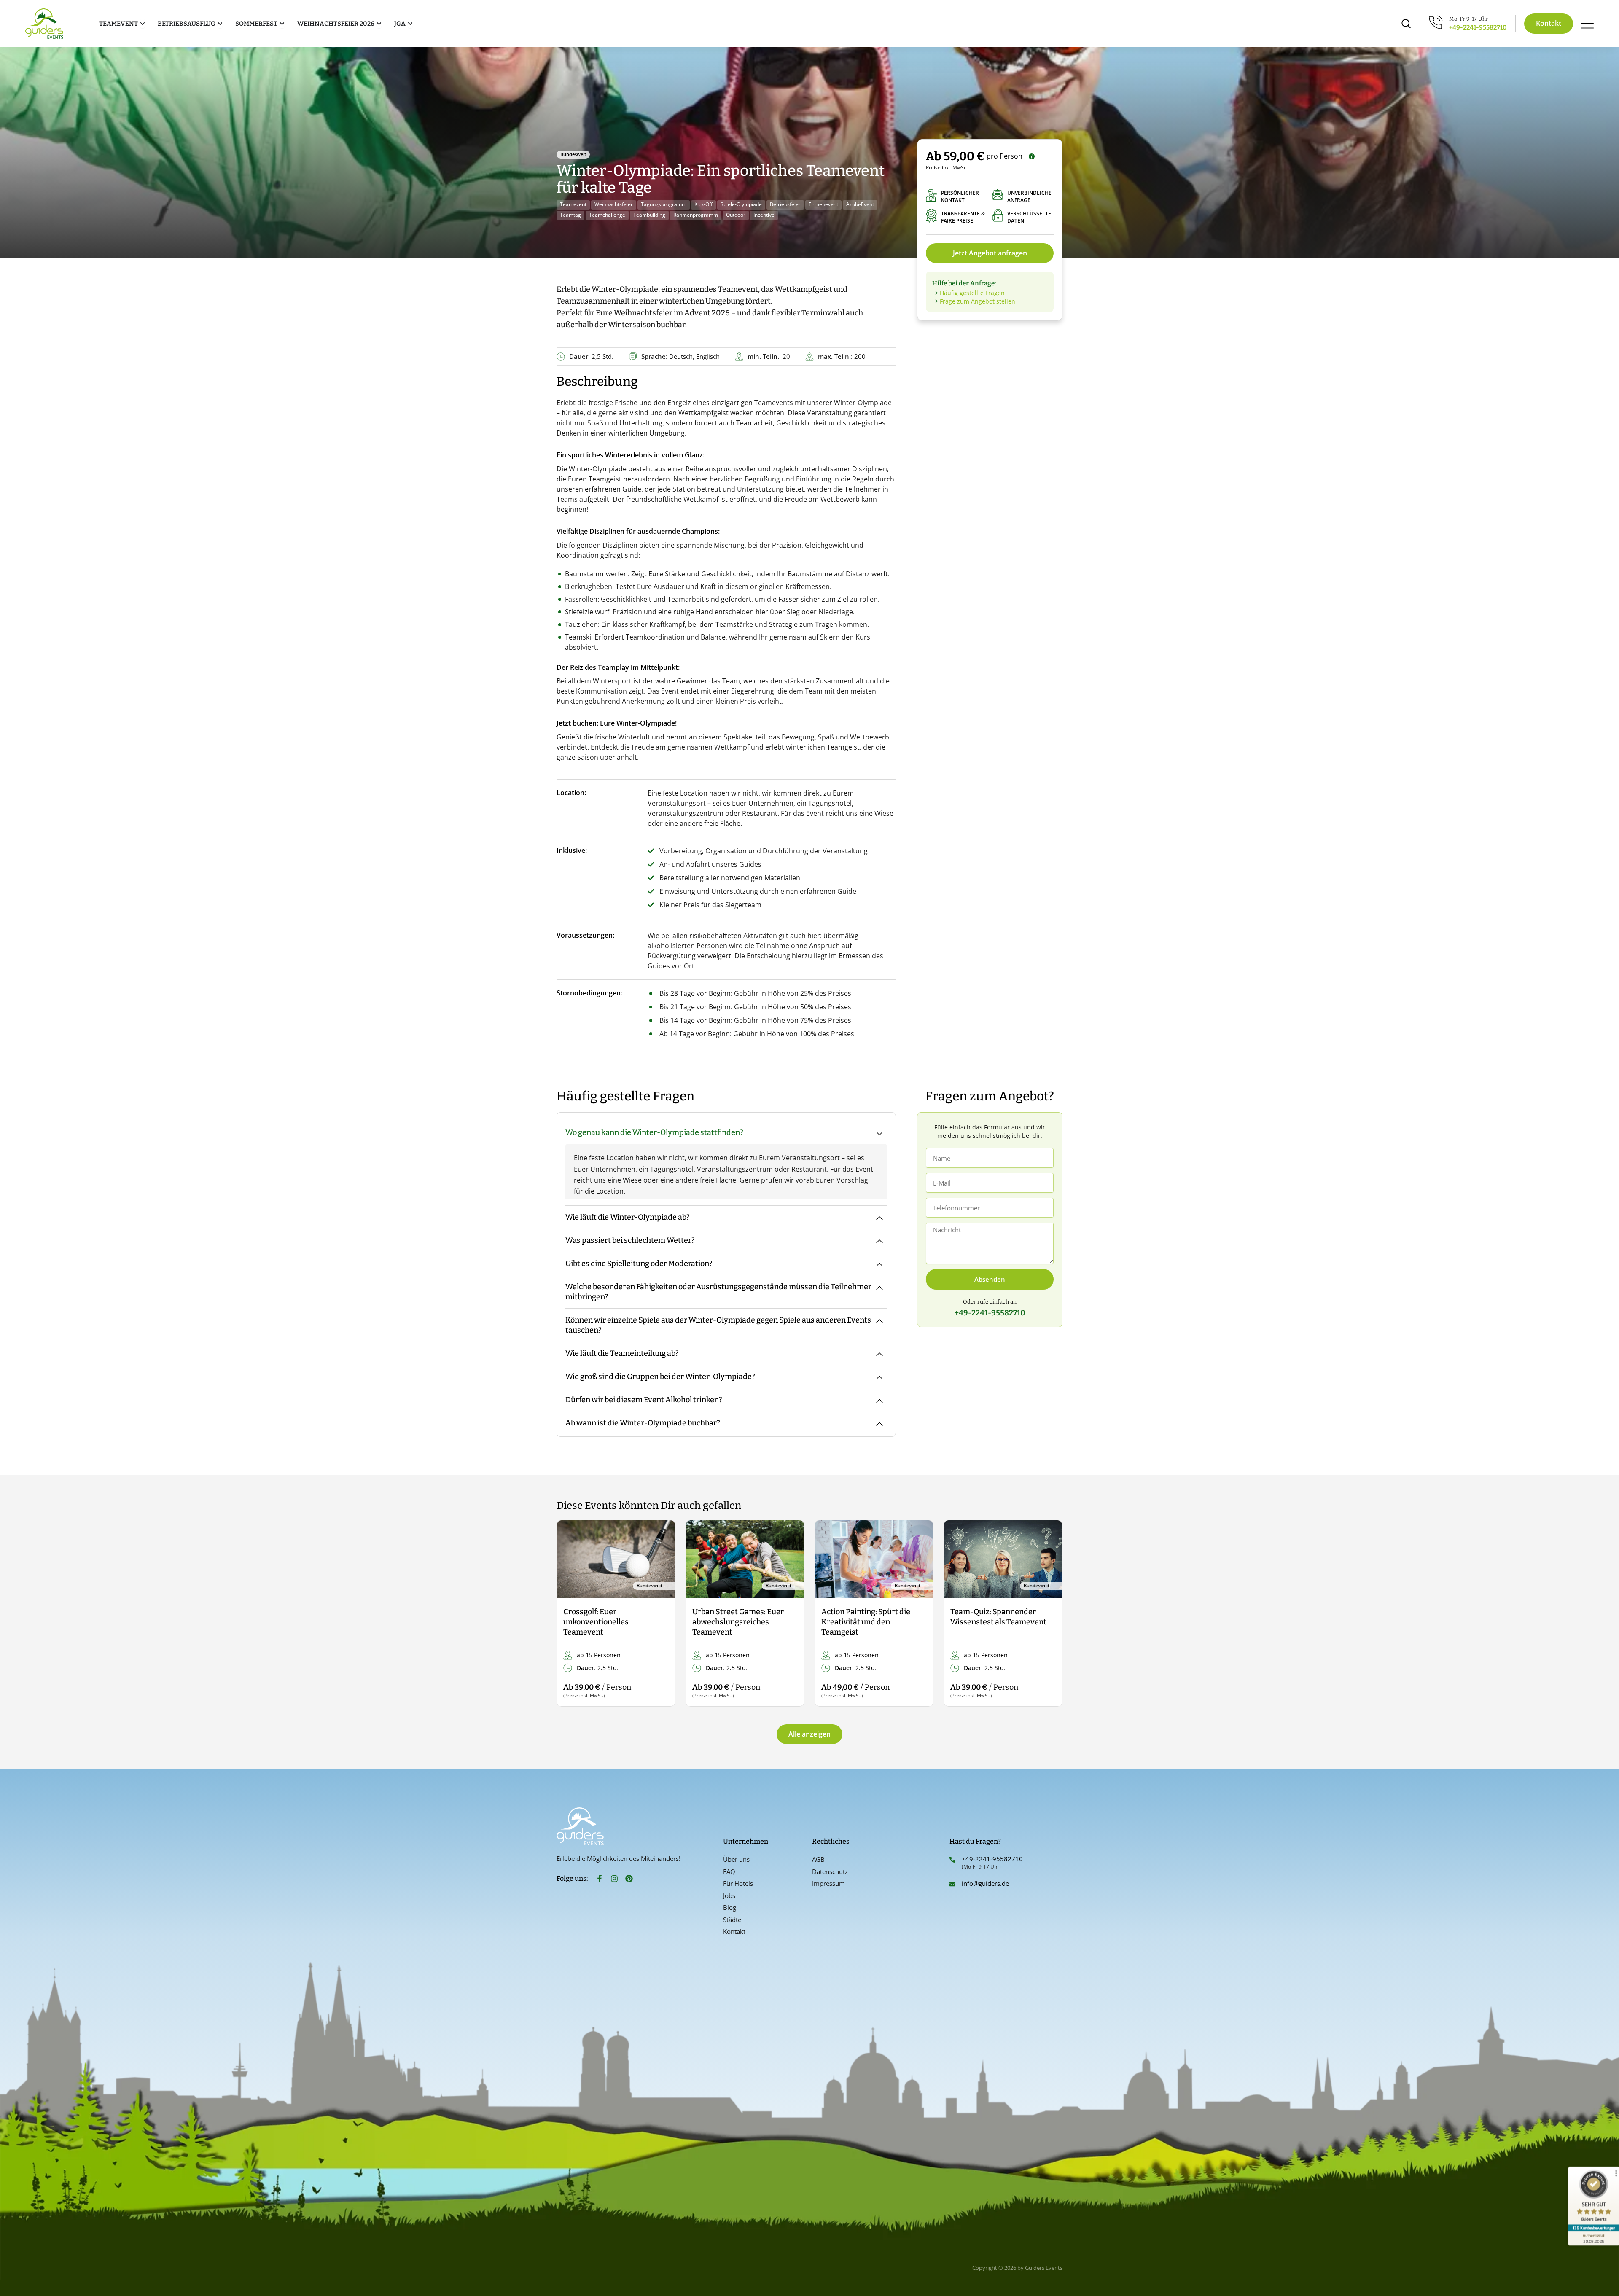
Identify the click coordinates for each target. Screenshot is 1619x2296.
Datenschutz (830, 1871)
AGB (818, 1859)
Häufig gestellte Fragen (972, 293)
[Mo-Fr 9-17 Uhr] (1436, 22)
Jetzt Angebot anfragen (990, 253)
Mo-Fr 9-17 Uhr (1469, 19)
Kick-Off (703, 204)
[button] (570, 1614)
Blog (730, 1907)
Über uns (736, 1859)
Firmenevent (823, 204)
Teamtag (570, 215)
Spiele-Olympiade (741, 204)
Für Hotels (738, 1883)
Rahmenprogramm (696, 215)
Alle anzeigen (809, 1734)
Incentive (764, 215)
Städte (732, 1920)
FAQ (729, 1871)
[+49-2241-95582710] (952, 1860)
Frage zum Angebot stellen (978, 301)
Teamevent (573, 204)
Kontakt (734, 1931)
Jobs (729, 1895)
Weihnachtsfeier (614, 204)
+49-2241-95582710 (1478, 27)
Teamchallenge (607, 215)
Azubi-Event (860, 204)
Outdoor (736, 215)
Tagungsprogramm (664, 204)
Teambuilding (649, 215)
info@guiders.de (986, 1883)
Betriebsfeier (785, 204)
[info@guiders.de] (952, 1884)
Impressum (828, 1883)
